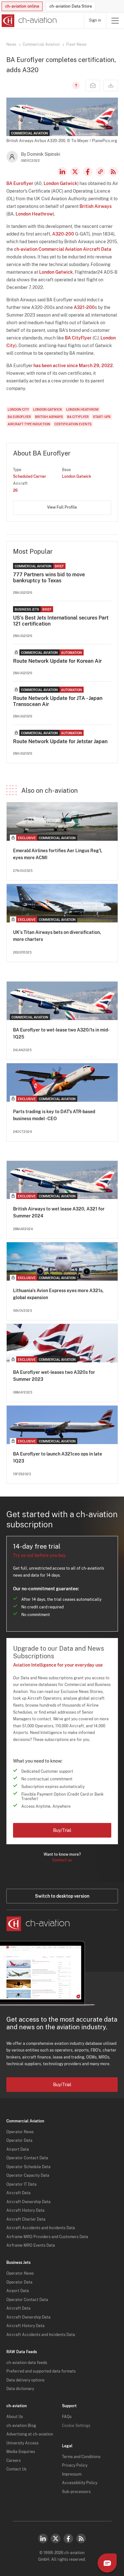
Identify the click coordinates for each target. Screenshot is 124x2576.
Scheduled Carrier (30, 476)
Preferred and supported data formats (41, 2371)
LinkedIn (62, 172)
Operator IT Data (21, 2184)
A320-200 (63, 234)
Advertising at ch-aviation (30, 2434)
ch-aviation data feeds (27, 2363)
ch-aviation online (22, 6)
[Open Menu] (115, 21)
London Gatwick (60, 183)
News (11, 45)
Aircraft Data (18, 2193)
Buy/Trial (62, 1830)
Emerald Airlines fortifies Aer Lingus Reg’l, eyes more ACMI (58, 854)
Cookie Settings (76, 2426)
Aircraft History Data (25, 2210)
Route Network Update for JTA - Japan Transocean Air (58, 701)
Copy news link (100, 172)
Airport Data (18, 2149)
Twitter (56, 2538)
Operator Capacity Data (28, 2175)
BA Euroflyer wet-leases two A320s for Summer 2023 (54, 1376)
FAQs (67, 2417)
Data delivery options (25, 2380)
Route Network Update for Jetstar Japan (60, 741)
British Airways (96, 206)
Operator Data (19, 2141)
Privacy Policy (75, 2465)
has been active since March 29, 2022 (73, 366)
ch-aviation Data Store (71, 6)
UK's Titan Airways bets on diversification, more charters (57, 936)
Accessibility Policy (80, 2483)
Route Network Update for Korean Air (57, 661)
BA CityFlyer (78, 338)
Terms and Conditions (81, 2457)
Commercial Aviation (41, 45)
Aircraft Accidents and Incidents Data (41, 2228)
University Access (22, 2443)
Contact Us (16, 2469)
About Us (15, 2417)
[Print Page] (111, 86)
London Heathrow (34, 214)
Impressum (72, 2474)
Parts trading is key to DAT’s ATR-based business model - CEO (54, 1115)
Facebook (88, 172)
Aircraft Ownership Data (28, 2202)
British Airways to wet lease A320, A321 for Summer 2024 (59, 1212)
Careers (14, 2461)
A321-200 (84, 307)
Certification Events (73, 424)
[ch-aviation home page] (28, 21)
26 (15, 490)
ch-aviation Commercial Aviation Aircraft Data (63, 249)
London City (18, 409)
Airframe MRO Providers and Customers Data (47, 2237)
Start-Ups (102, 417)
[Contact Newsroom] (93, 86)
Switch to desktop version (62, 1896)
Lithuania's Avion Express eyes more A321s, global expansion (58, 1294)
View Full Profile (62, 507)
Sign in (95, 20)
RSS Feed (113, 172)
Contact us (62, 1860)
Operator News (20, 2132)
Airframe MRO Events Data (31, 2245)
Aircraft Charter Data (26, 2219)
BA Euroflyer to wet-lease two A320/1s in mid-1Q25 (61, 1033)
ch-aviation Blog (21, 2426)
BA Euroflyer (20, 183)
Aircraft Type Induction (29, 424)
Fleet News (76, 45)
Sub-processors (76, 2492)
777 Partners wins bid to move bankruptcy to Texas (49, 578)
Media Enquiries (21, 2452)
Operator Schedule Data (28, 2167)
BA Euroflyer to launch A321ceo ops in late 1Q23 (58, 1457)
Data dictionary (20, 2389)
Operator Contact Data (27, 2158)
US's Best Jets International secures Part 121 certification (61, 621)
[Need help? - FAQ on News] (75, 86)
